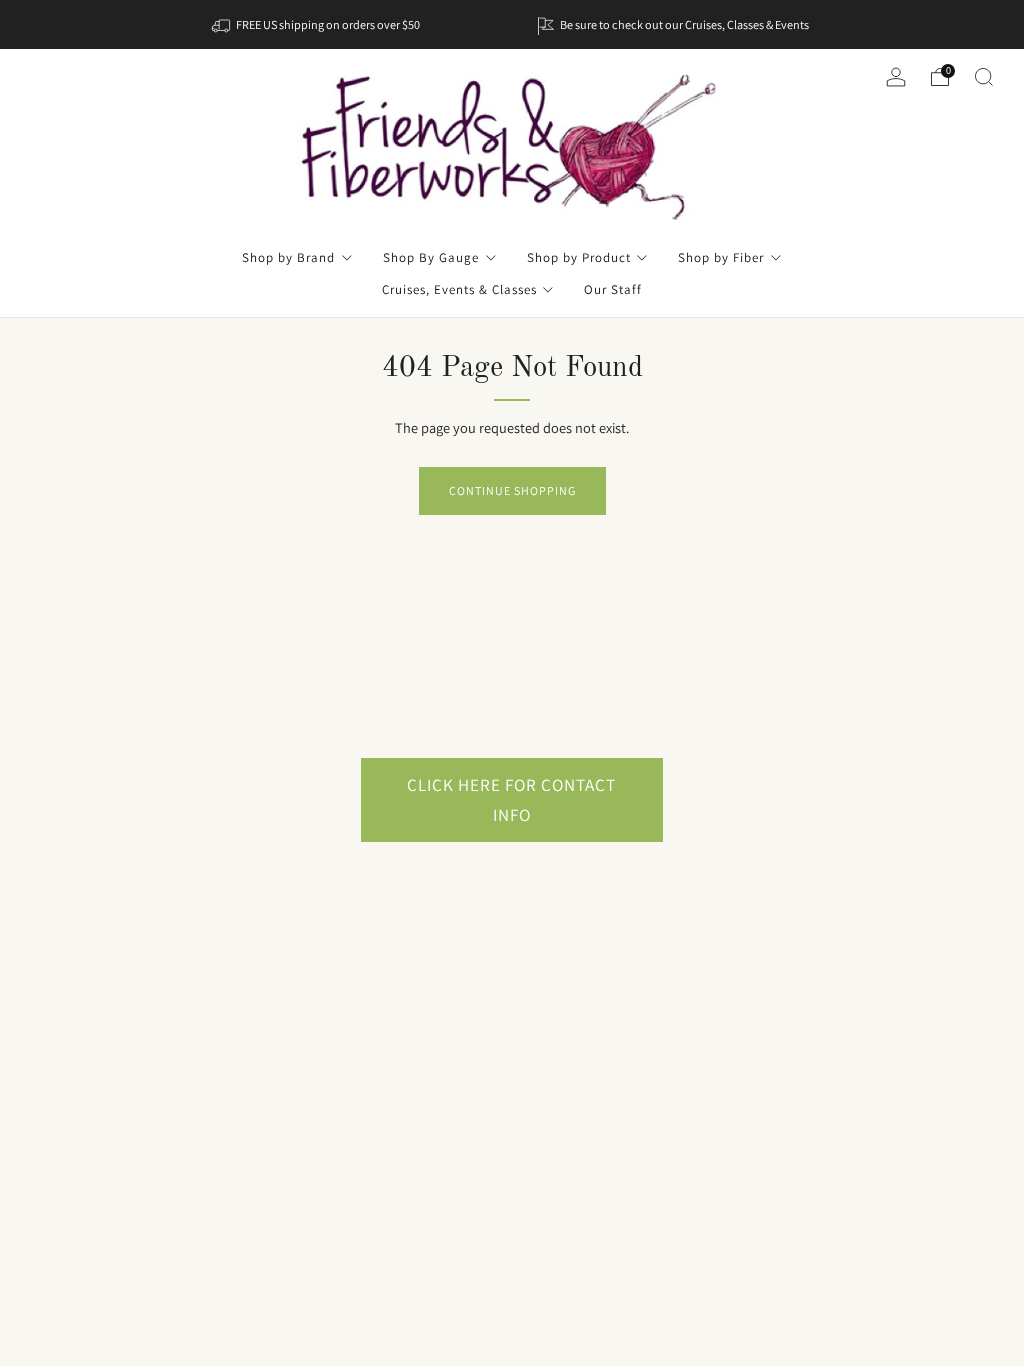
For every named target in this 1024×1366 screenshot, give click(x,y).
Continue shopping (512, 490)
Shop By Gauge (431, 257)
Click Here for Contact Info (511, 799)
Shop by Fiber (721, 257)
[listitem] (317, 24)
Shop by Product (579, 257)
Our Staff (613, 289)
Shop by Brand (288, 257)
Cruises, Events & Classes (459, 289)
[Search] (984, 77)
